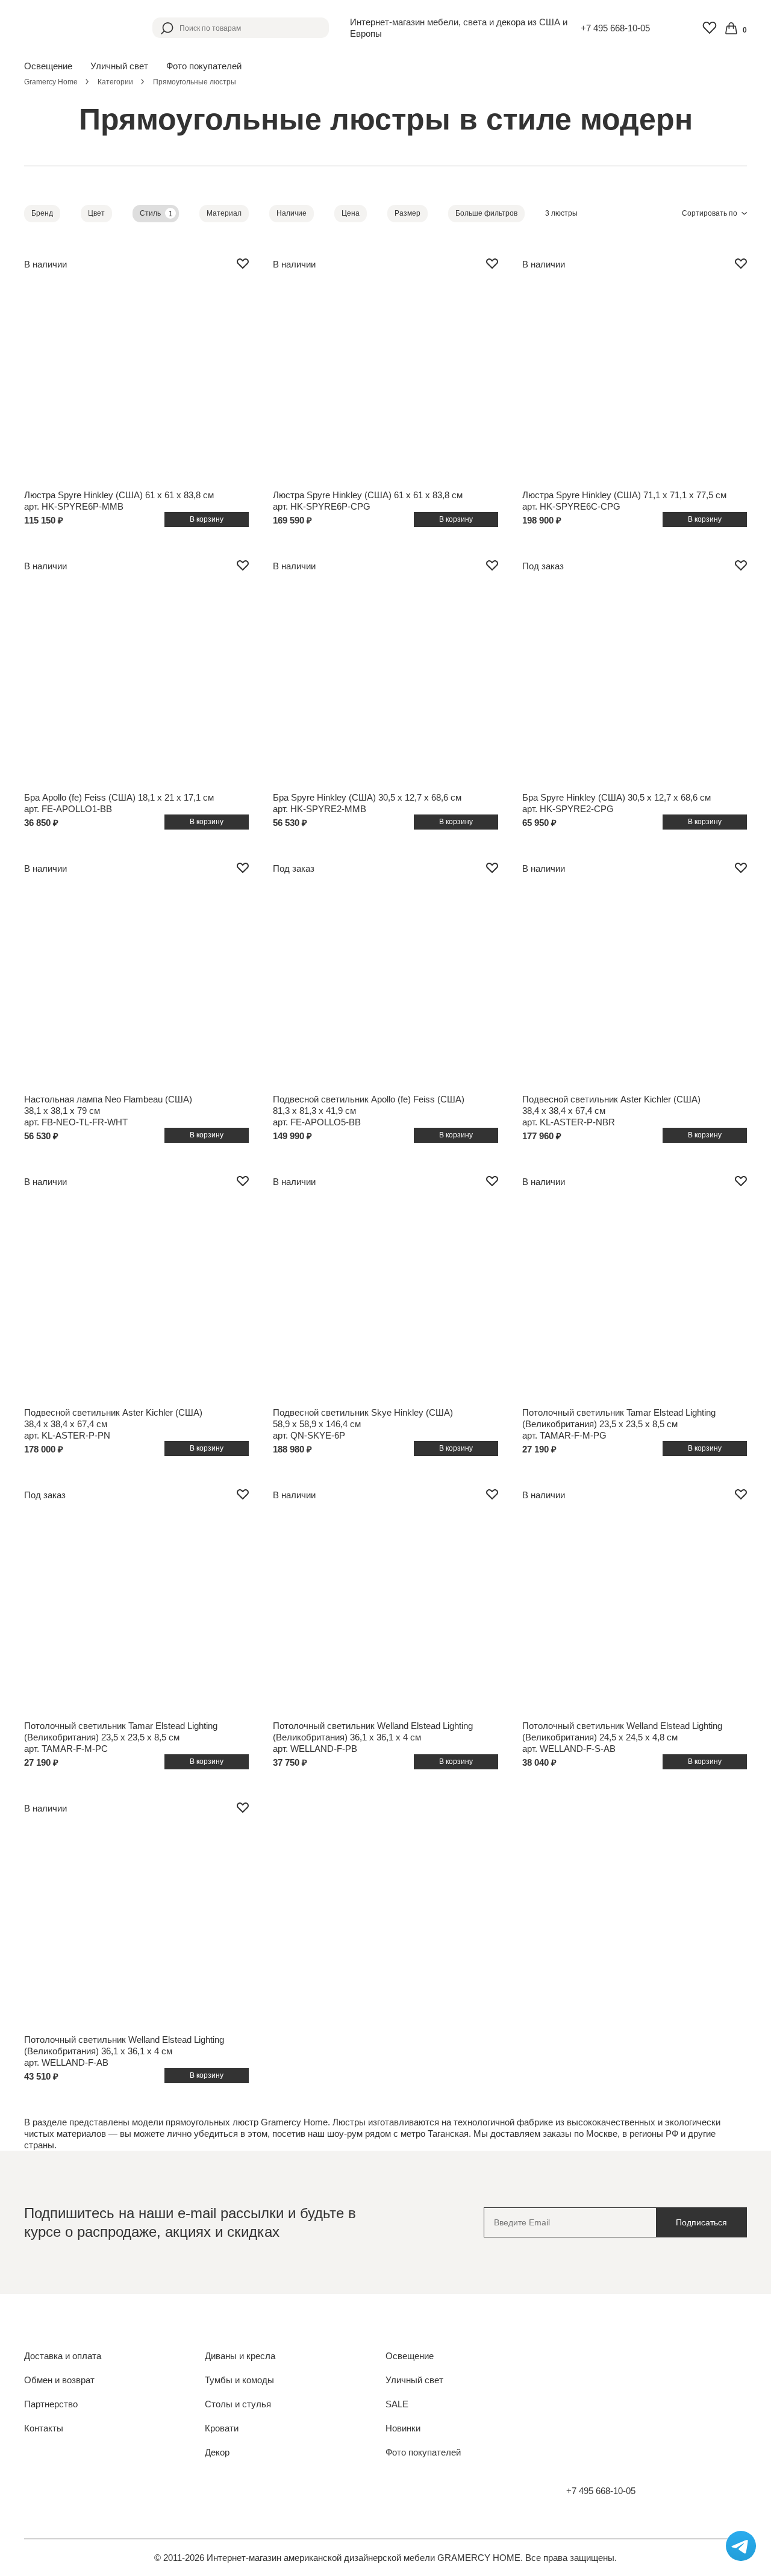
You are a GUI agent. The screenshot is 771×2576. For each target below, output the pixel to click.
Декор (217, 2452)
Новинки (403, 2428)
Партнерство (51, 2404)
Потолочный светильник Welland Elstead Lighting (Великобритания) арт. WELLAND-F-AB (124, 2051)
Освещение (410, 2356)
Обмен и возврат (59, 2380)
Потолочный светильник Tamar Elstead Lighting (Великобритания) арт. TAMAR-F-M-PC (121, 1737)
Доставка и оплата (63, 2356)
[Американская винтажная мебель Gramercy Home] (78, 28)
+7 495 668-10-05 (615, 28)
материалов (81, 2134)
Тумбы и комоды (239, 2380)
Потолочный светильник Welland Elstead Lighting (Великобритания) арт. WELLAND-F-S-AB (622, 1737)
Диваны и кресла (240, 2356)
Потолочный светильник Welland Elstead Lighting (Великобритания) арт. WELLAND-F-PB (373, 1737)
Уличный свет (414, 2380)
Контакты (44, 2428)
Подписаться (701, 2222)
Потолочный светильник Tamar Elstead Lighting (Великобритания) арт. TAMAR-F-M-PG (619, 1424)
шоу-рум (345, 2134)
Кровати (222, 2428)
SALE (397, 2404)
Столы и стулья (238, 2404)
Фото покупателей (204, 66)
